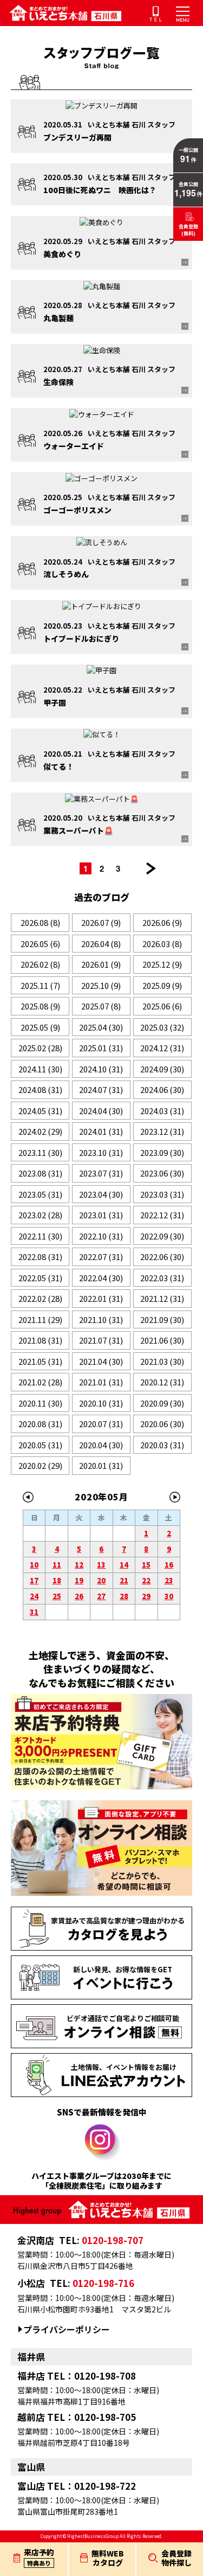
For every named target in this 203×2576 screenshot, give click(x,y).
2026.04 (101, 944)
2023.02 (40, 1215)
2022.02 (40, 1298)
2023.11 (40, 1152)
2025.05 (40, 1027)
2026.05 (40, 944)
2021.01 (101, 1382)
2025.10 (101, 985)
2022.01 (101, 1298)
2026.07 (101, 922)
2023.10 (101, 1152)
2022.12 (162, 1215)
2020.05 (40, 1445)
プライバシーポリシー (67, 2329)
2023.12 (162, 1131)
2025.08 (40, 1006)
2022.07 (101, 1257)
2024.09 (162, 1069)
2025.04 (101, 1027)
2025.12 (162, 964)
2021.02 (40, 1382)
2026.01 (101, 964)
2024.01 (101, 1131)
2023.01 (101, 1215)
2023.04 (101, 1194)
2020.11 (40, 1403)
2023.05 (40, 1194)
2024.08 (40, 1089)
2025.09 (162, 985)
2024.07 (101, 1089)
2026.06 (162, 922)
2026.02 (40, 964)
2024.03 (162, 1111)
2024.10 (101, 1069)
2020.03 (162, 1445)
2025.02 (40, 1048)
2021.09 (162, 1319)
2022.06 (162, 1257)
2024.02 (40, 1131)
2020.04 (101, 1445)
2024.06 (162, 1089)
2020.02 (40, 1465)
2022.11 (40, 1236)
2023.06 (162, 1173)
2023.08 (40, 1173)
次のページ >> (151, 868)
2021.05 (40, 1361)
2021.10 (101, 1319)
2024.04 (101, 1111)
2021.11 (40, 1319)
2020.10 (101, 1403)
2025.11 (40, 985)
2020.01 (101, 1465)
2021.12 (162, 1298)
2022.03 (162, 1278)
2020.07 (101, 1424)
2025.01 (101, 1048)
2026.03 (162, 944)
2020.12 (162, 1382)
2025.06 (162, 1006)
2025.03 (162, 1027)
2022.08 (40, 1257)
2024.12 (162, 1048)
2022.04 (101, 1278)
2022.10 (101, 1236)
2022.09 (162, 1236)
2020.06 (162, 1424)
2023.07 (101, 1173)
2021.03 (162, 1361)
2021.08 (40, 1340)
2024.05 (40, 1111)
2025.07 (101, 1006)
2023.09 (162, 1152)
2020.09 (162, 1403)
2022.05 (40, 1278)
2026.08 (40, 922)
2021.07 (101, 1340)
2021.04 (101, 1361)
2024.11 (40, 1069)
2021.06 (162, 1340)
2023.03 (162, 1194)
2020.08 (40, 1424)
